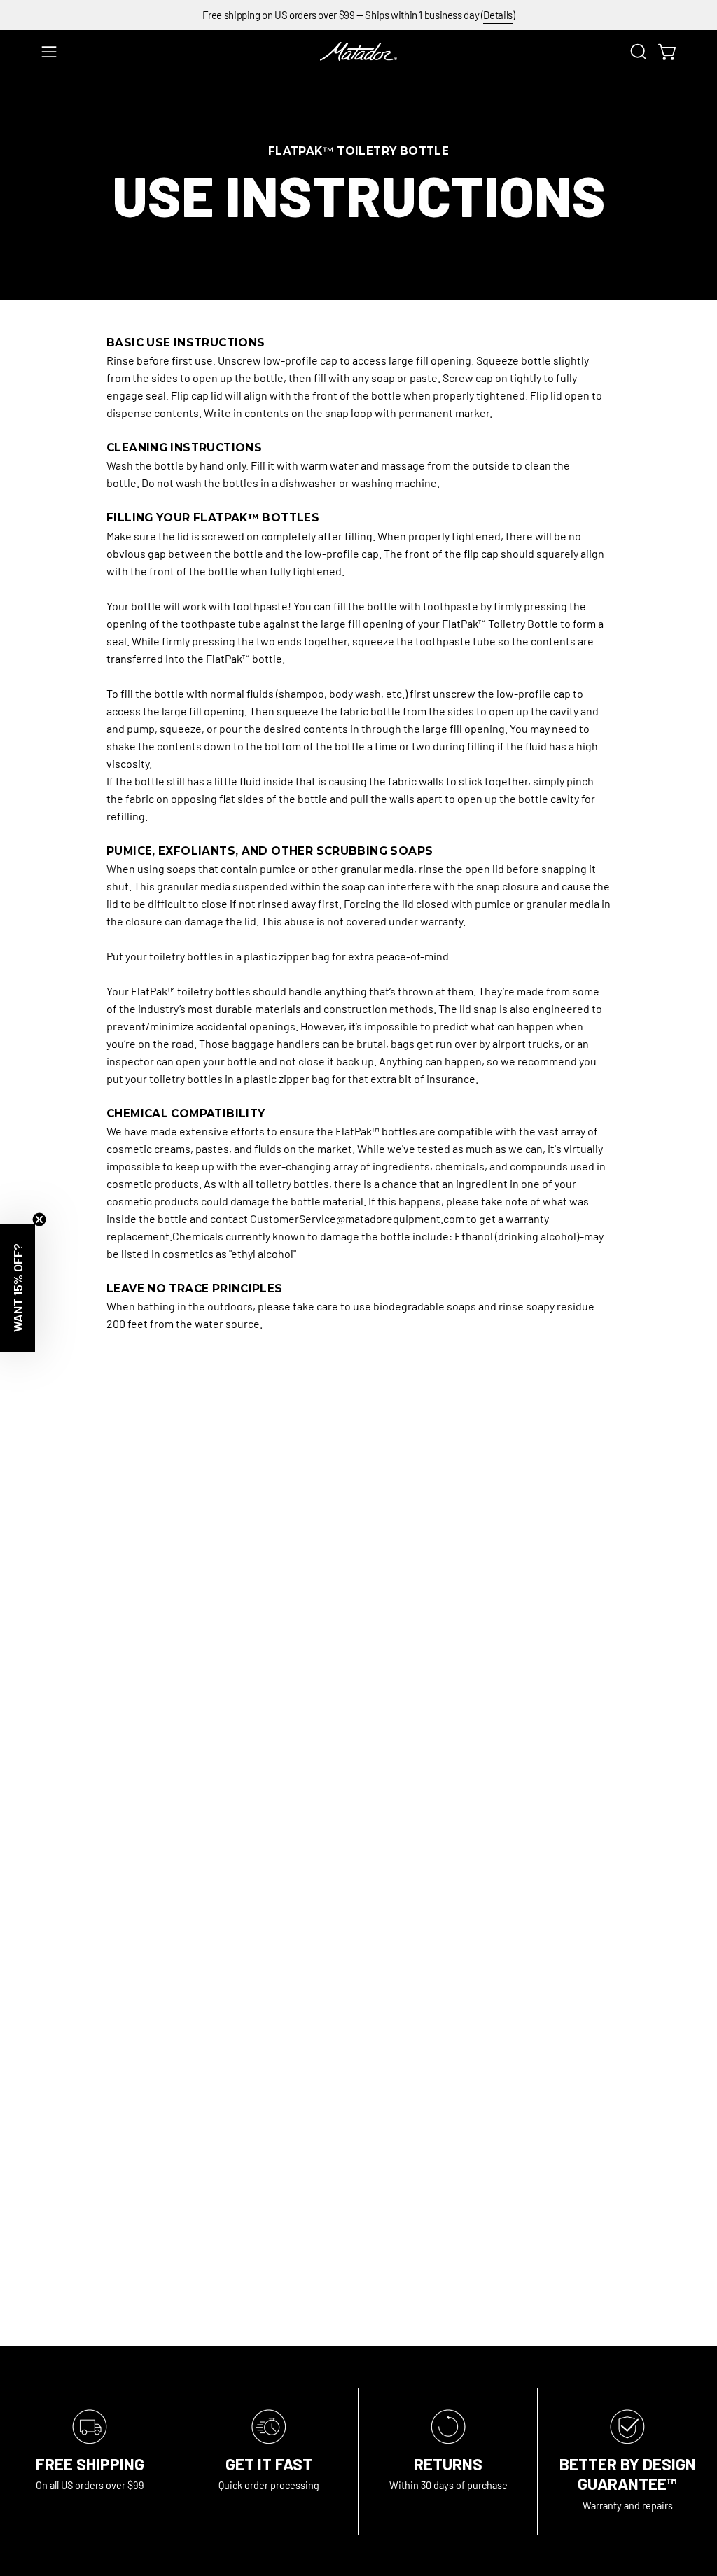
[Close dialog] (682, 1120)
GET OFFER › (359, 1435)
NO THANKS (359, 1506)
